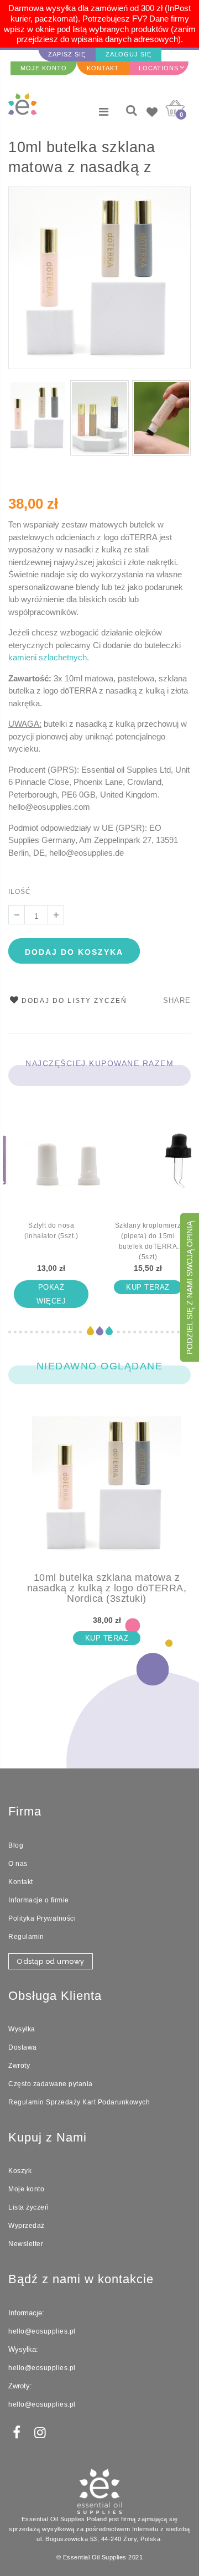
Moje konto (26, 2189)
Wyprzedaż (27, 2226)
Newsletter (26, 2244)
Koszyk (20, 2171)
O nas (18, 1864)
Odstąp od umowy (51, 1961)
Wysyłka (22, 2029)
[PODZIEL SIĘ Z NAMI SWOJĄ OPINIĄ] (190, 1360)
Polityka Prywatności (42, 1918)
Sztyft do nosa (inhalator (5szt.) (51, 1231)
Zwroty (19, 2066)
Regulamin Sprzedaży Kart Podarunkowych (79, 2102)
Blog (16, 1845)
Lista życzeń (28, 2207)
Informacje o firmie (39, 1900)
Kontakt (103, 68)
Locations (159, 68)
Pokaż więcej (51, 1294)
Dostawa (23, 2047)
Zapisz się (67, 54)
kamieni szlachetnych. (49, 657)
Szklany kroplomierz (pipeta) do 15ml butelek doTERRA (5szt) (148, 1241)
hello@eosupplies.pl (42, 2331)
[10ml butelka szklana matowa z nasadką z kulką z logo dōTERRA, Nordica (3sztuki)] (107, 1494)
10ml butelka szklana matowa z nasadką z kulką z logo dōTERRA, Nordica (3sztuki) (90, 159)
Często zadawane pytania (51, 2084)
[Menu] (104, 112)
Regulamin (26, 1937)
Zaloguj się (129, 54)
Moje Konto (44, 68)
